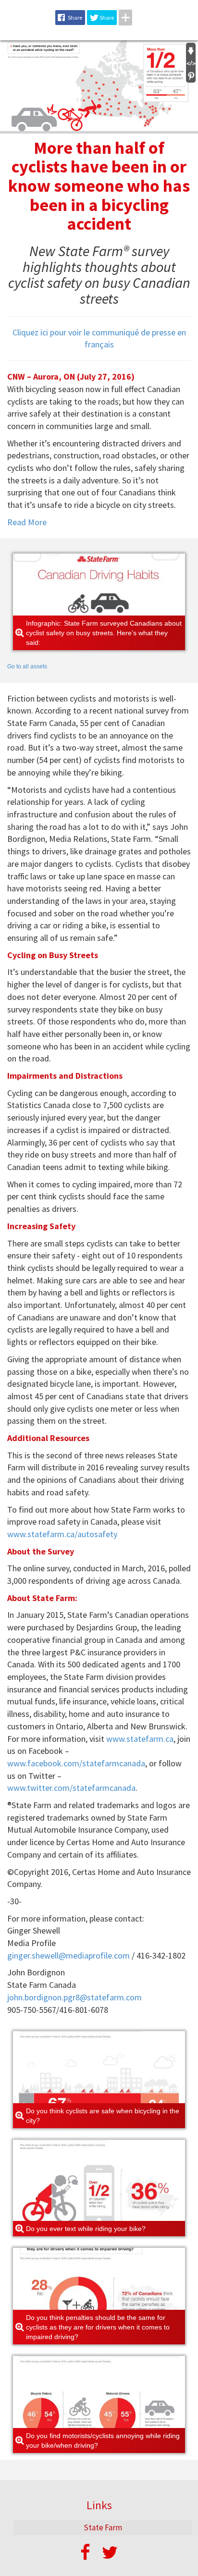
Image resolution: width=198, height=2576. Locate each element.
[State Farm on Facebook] (85, 2553)
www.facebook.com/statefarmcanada (76, 1763)
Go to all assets (27, 666)
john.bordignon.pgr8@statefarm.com (74, 1997)
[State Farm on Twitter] (110, 2553)
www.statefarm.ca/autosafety (62, 1534)
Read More (27, 522)
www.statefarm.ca (140, 1739)
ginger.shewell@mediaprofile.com (68, 1955)
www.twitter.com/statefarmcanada (71, 1788)
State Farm (103, 2527)
